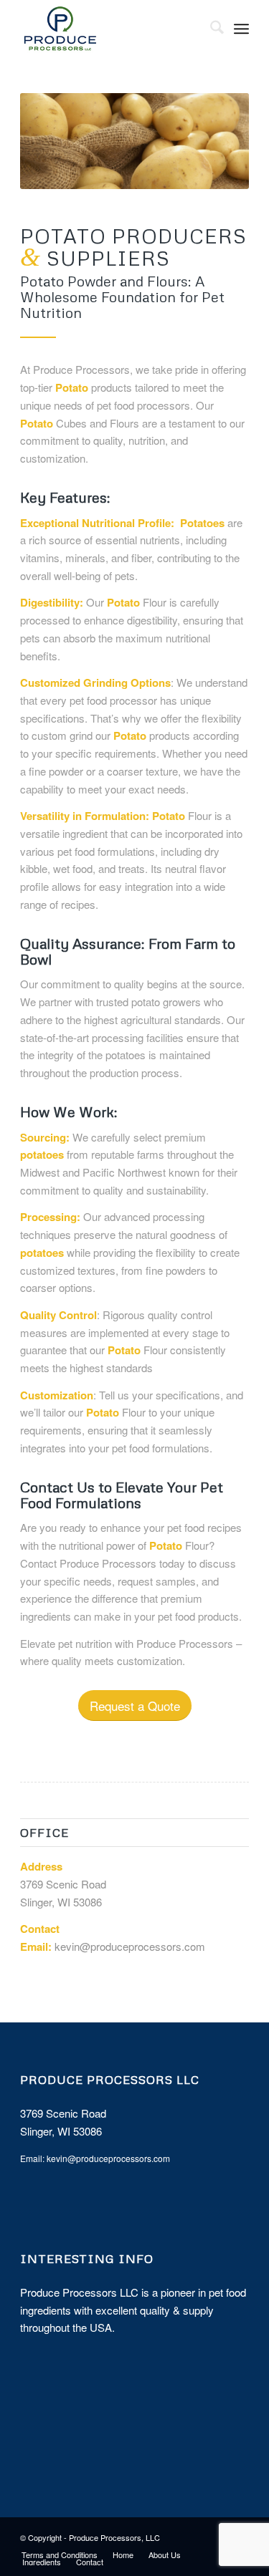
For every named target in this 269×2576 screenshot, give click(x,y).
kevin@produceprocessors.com (130, 1946)
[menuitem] (210, 29)
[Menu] (241, 29)
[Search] (210, 29)
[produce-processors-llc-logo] (112, 29)
